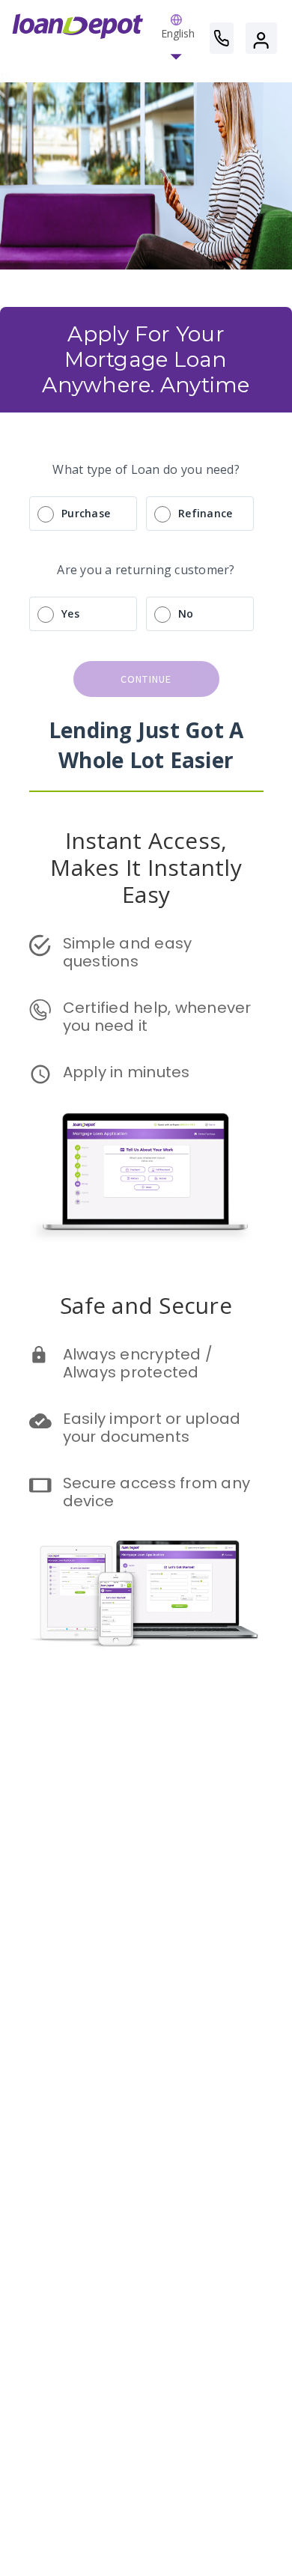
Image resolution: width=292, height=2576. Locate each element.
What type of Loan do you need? (146, 469)
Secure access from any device (159, 1492)
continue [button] (146, 679)
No (186, 613)
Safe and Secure (146, 1305)
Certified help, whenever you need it (159, 1017)
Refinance (205, 513)
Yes (70, 613)
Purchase (86, 513)
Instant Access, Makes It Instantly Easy (149, 867)
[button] (178, 38)
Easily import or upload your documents (154, 1428)
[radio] (146, 514)
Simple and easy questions (130, 952)
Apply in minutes (127, 1072)
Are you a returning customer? (146, 570)
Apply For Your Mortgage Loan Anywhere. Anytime (146, 359)
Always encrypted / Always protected (140, 1363)
